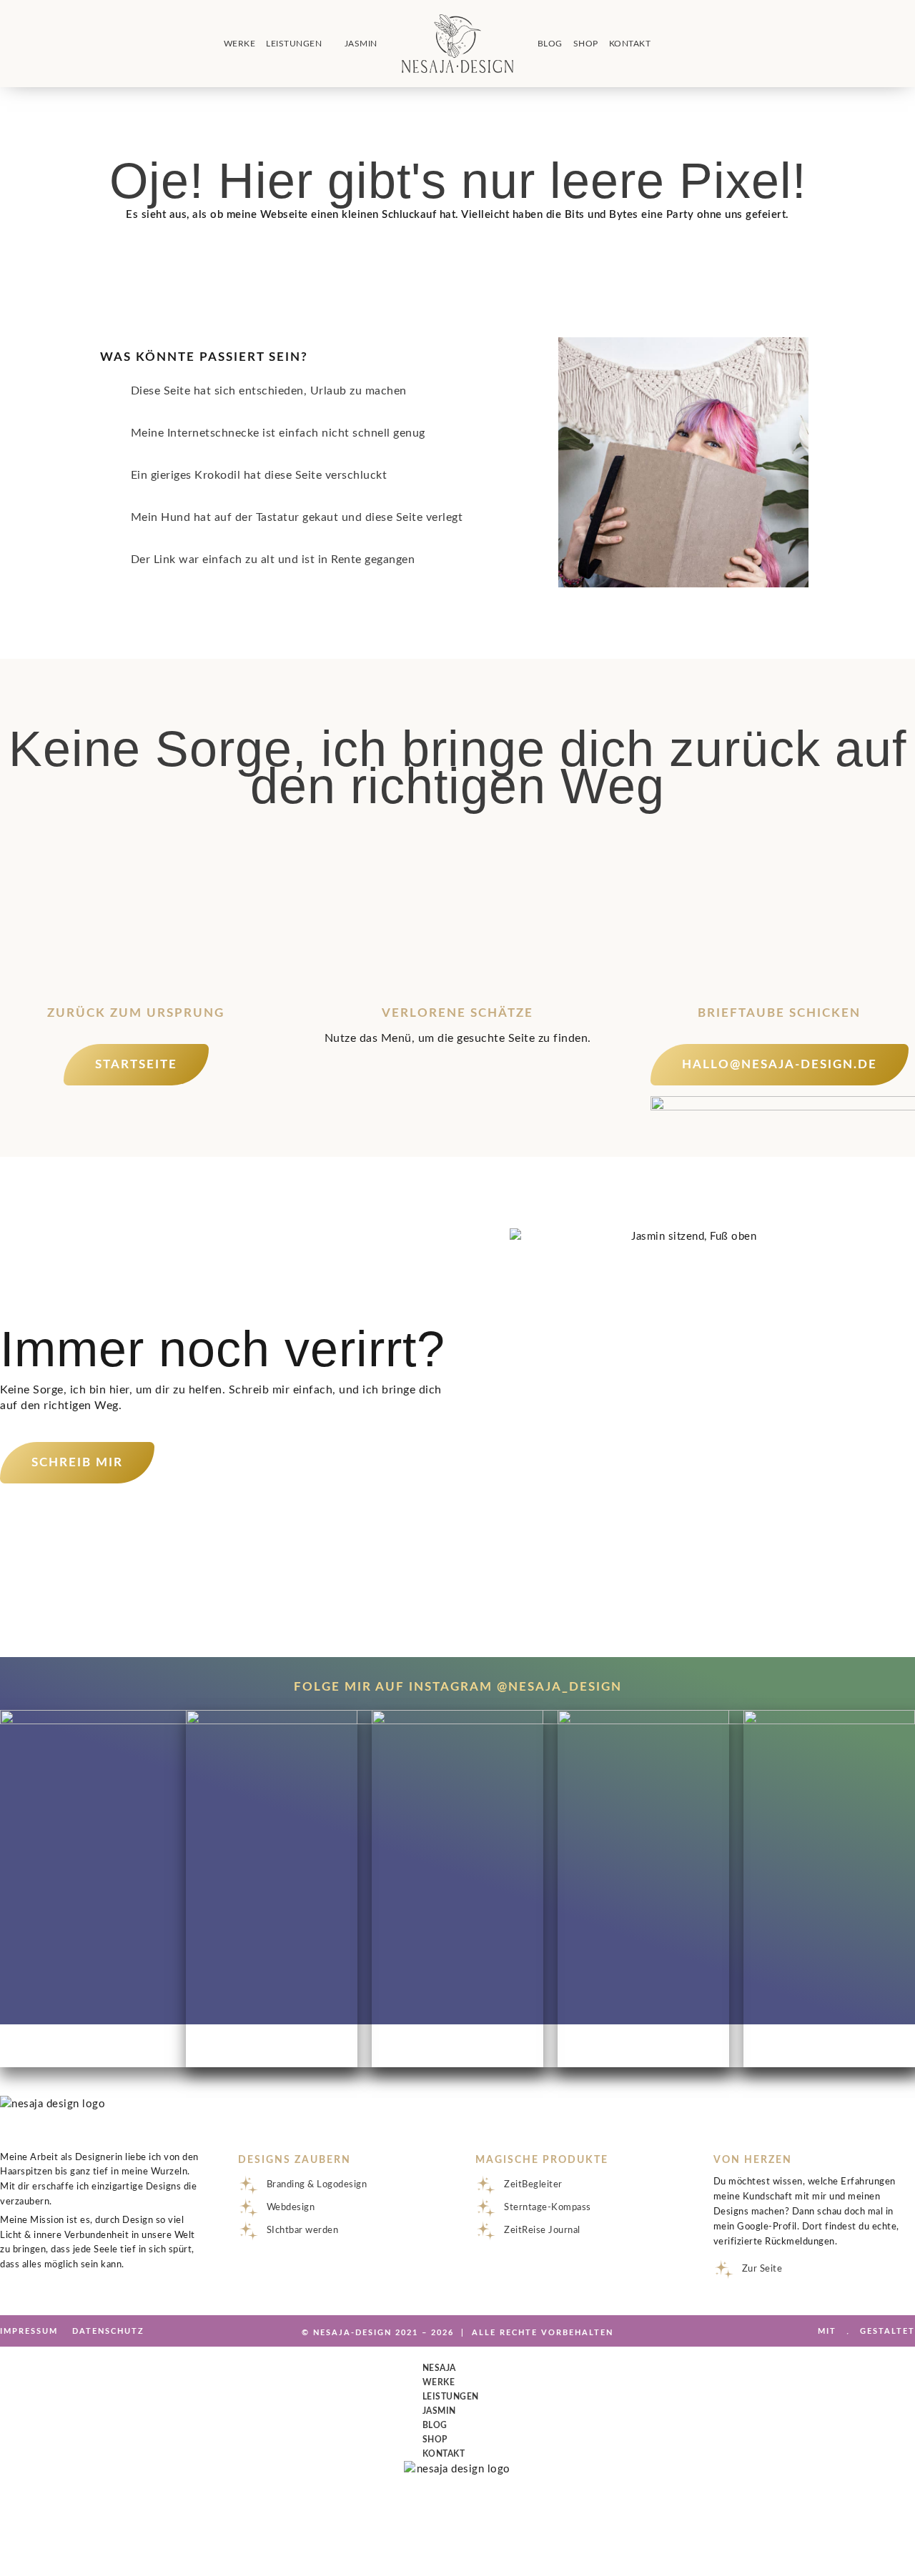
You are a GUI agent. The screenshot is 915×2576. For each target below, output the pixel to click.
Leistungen (294, 44)
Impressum (29, 2331)
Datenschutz (108, 2331)
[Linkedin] (115, 42)
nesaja (439, 2368)
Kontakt (630, 44)
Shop (586, 44)
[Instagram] (19, 42)
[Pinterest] (76, 42)
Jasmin (361, 44)
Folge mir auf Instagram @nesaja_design (458, 1687)
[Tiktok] (96, 42)
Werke (240, 44)
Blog (550, 44)
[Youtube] (57, 42)
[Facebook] (38, 42)
